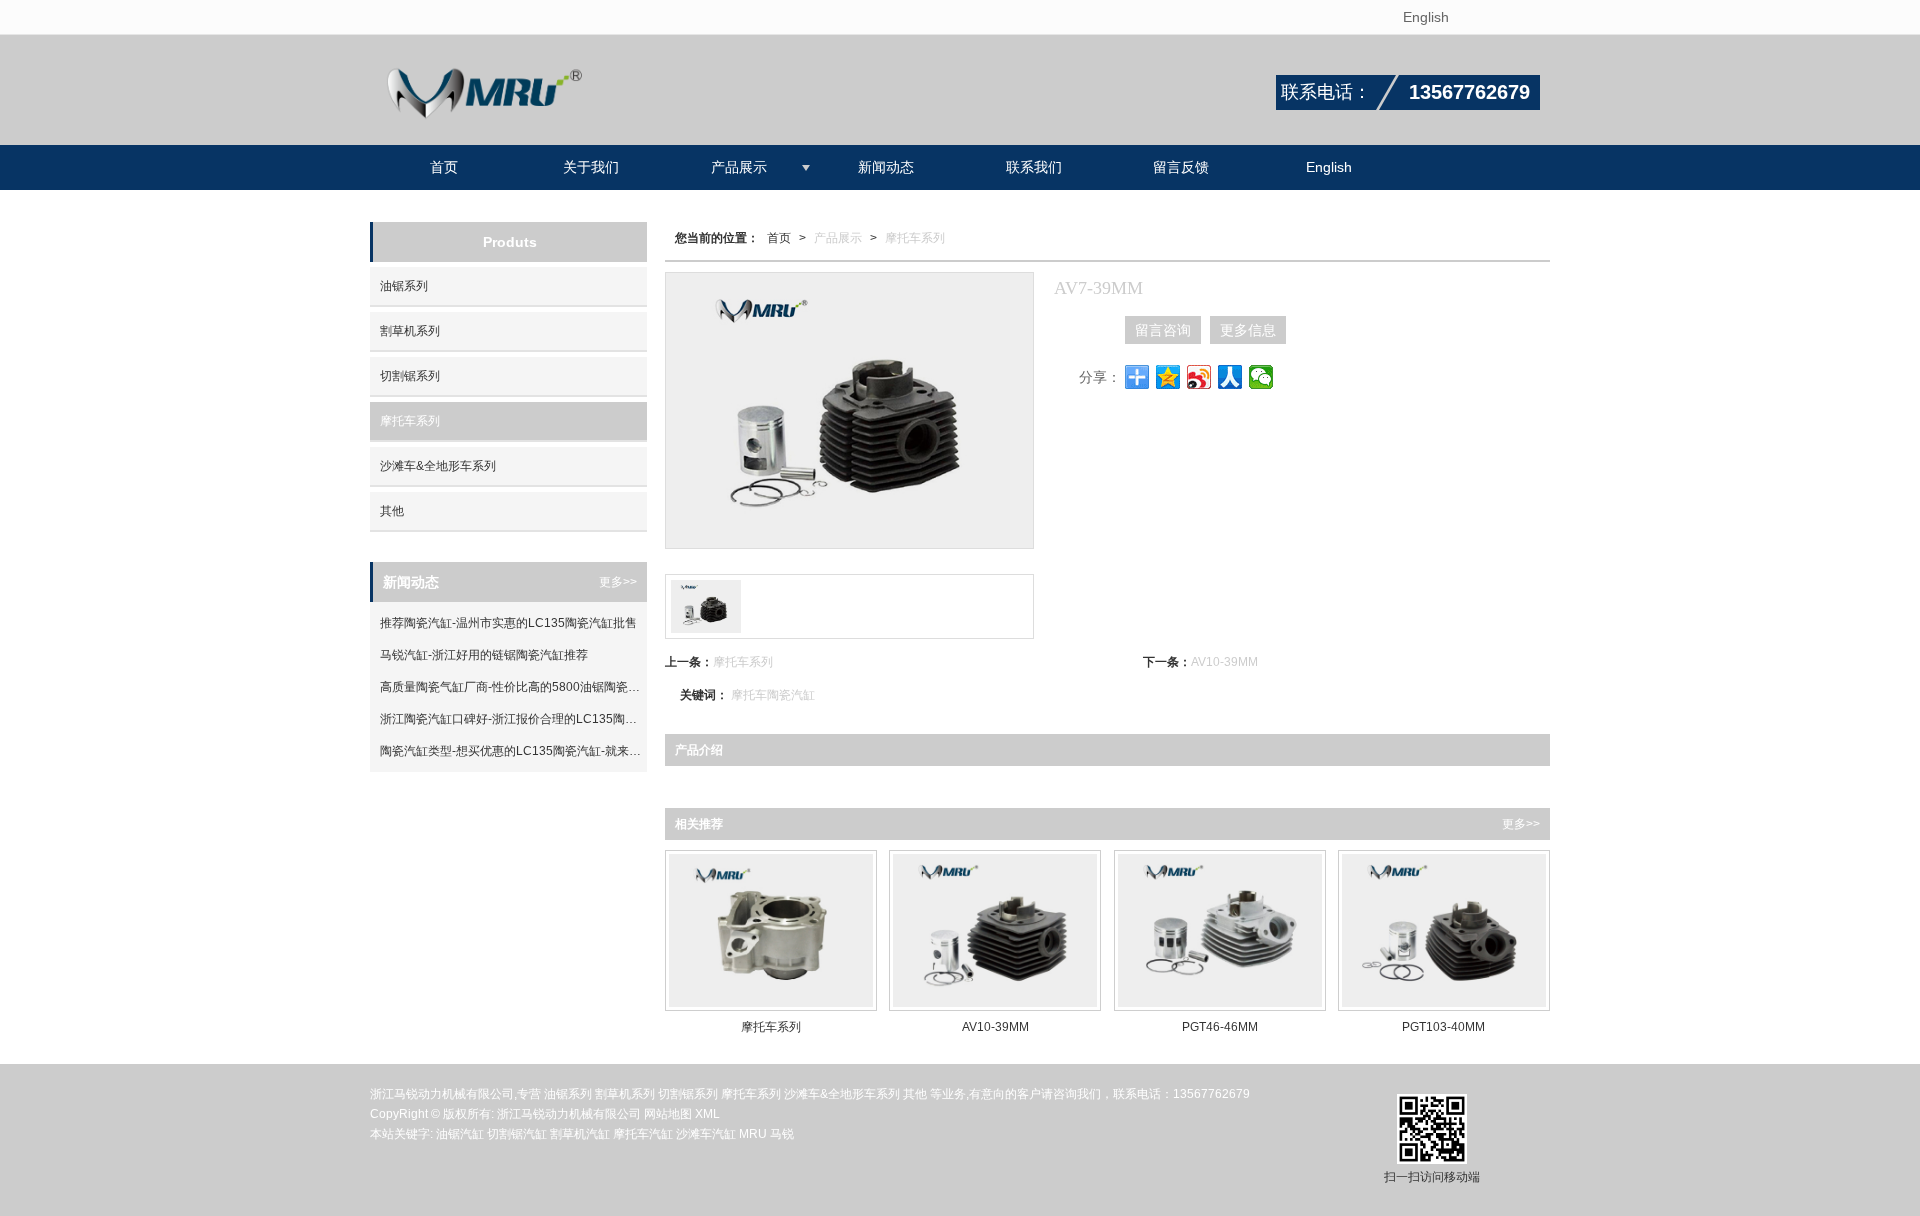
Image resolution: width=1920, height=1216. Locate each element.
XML (707, 1114)
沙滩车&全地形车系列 (438, 466)
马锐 (782, 1134)
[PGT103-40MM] (1444, 930)
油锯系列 (404, 286)
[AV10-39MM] (995, 930)
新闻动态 (886, 167)
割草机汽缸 (580, 1134)
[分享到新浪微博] (1199, 377)
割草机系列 (410, 331)
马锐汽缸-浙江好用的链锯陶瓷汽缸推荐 (484, 655)
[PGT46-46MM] (1220, 930)
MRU (754, 1134)
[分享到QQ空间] (1168, 377)
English (1426, 17)
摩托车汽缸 (643, 1134)
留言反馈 (1181, 167)
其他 (392, 511)
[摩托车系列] (771, 930)
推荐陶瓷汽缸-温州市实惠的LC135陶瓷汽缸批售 (508, 623)
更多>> (1521, 824)
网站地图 (668, 1114)
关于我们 (591, 167)
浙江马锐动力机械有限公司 (569, 1114)
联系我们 (1034, 167)
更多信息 (1248, 330)
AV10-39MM (1224, 662)
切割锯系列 (410, 376)
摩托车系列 (915, 238)
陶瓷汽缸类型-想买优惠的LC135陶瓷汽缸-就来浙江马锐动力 (513, 751)
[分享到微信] (1261, 377)
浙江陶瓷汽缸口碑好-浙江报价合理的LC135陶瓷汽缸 (513, 719)
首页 (444, 167)
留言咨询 (1163, 330)
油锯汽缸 (460, 1134)
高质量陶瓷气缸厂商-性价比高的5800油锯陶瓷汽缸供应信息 (513, 687)
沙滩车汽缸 (706, 1134)
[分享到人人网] (1230, 377)
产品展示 (739, 167)
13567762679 (1211, 1094)
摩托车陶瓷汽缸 (773, 695)
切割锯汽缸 (517, 1134)
